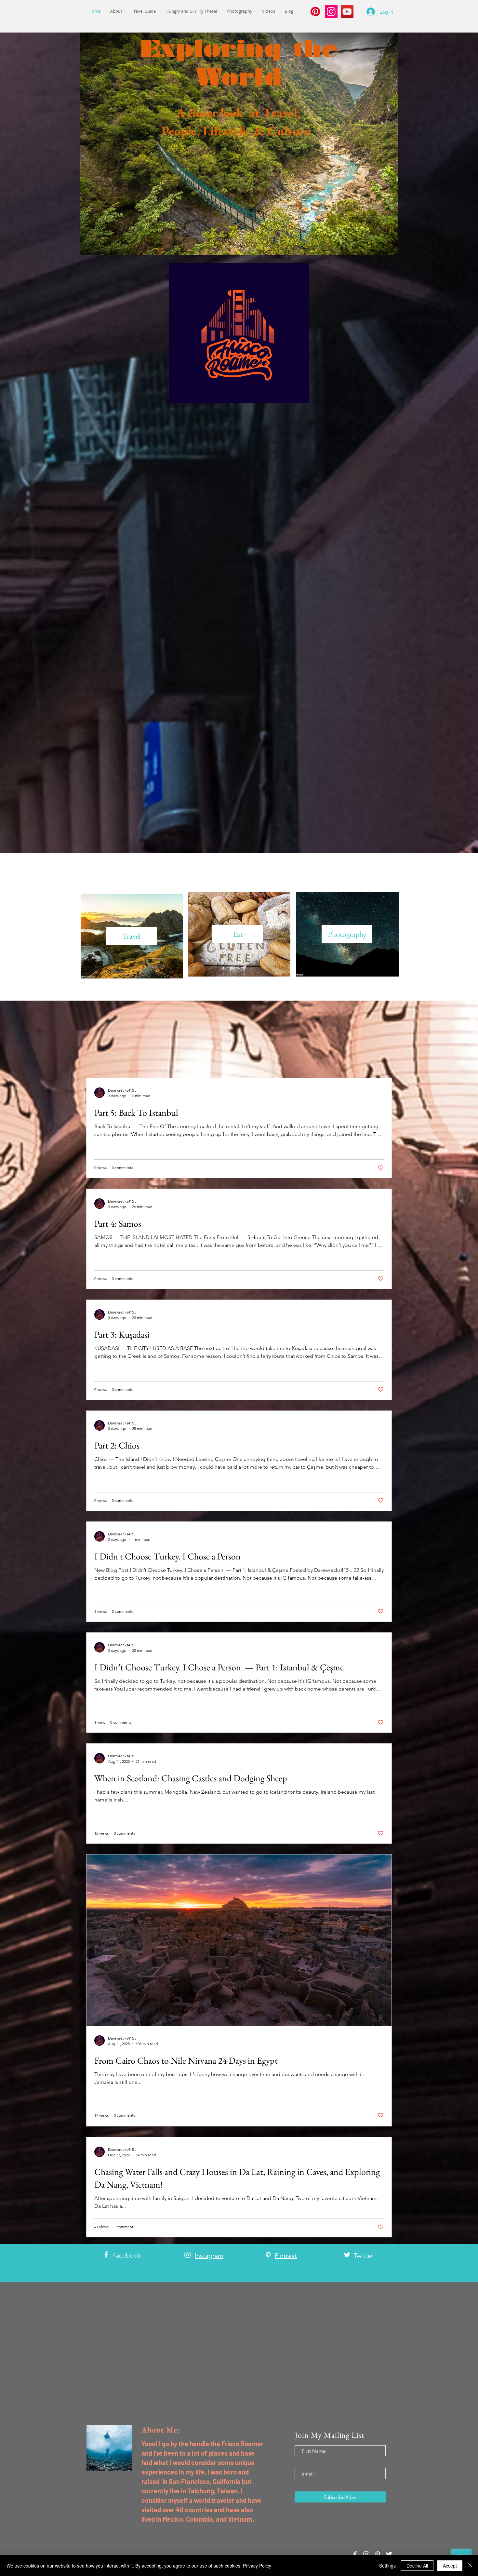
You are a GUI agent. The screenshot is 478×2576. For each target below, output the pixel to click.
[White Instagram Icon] (187, 2255)
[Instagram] (331, 12)
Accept (450, 2566)
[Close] (470, 2566)
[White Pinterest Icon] (268, 2255)
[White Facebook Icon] (106, 2254)
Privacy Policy (257, 2566)
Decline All (417, 2566)
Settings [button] (387, 2566)
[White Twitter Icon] (347, 2255)
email (301, 2463)
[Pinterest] (315, 12)
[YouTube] (347, 12)
